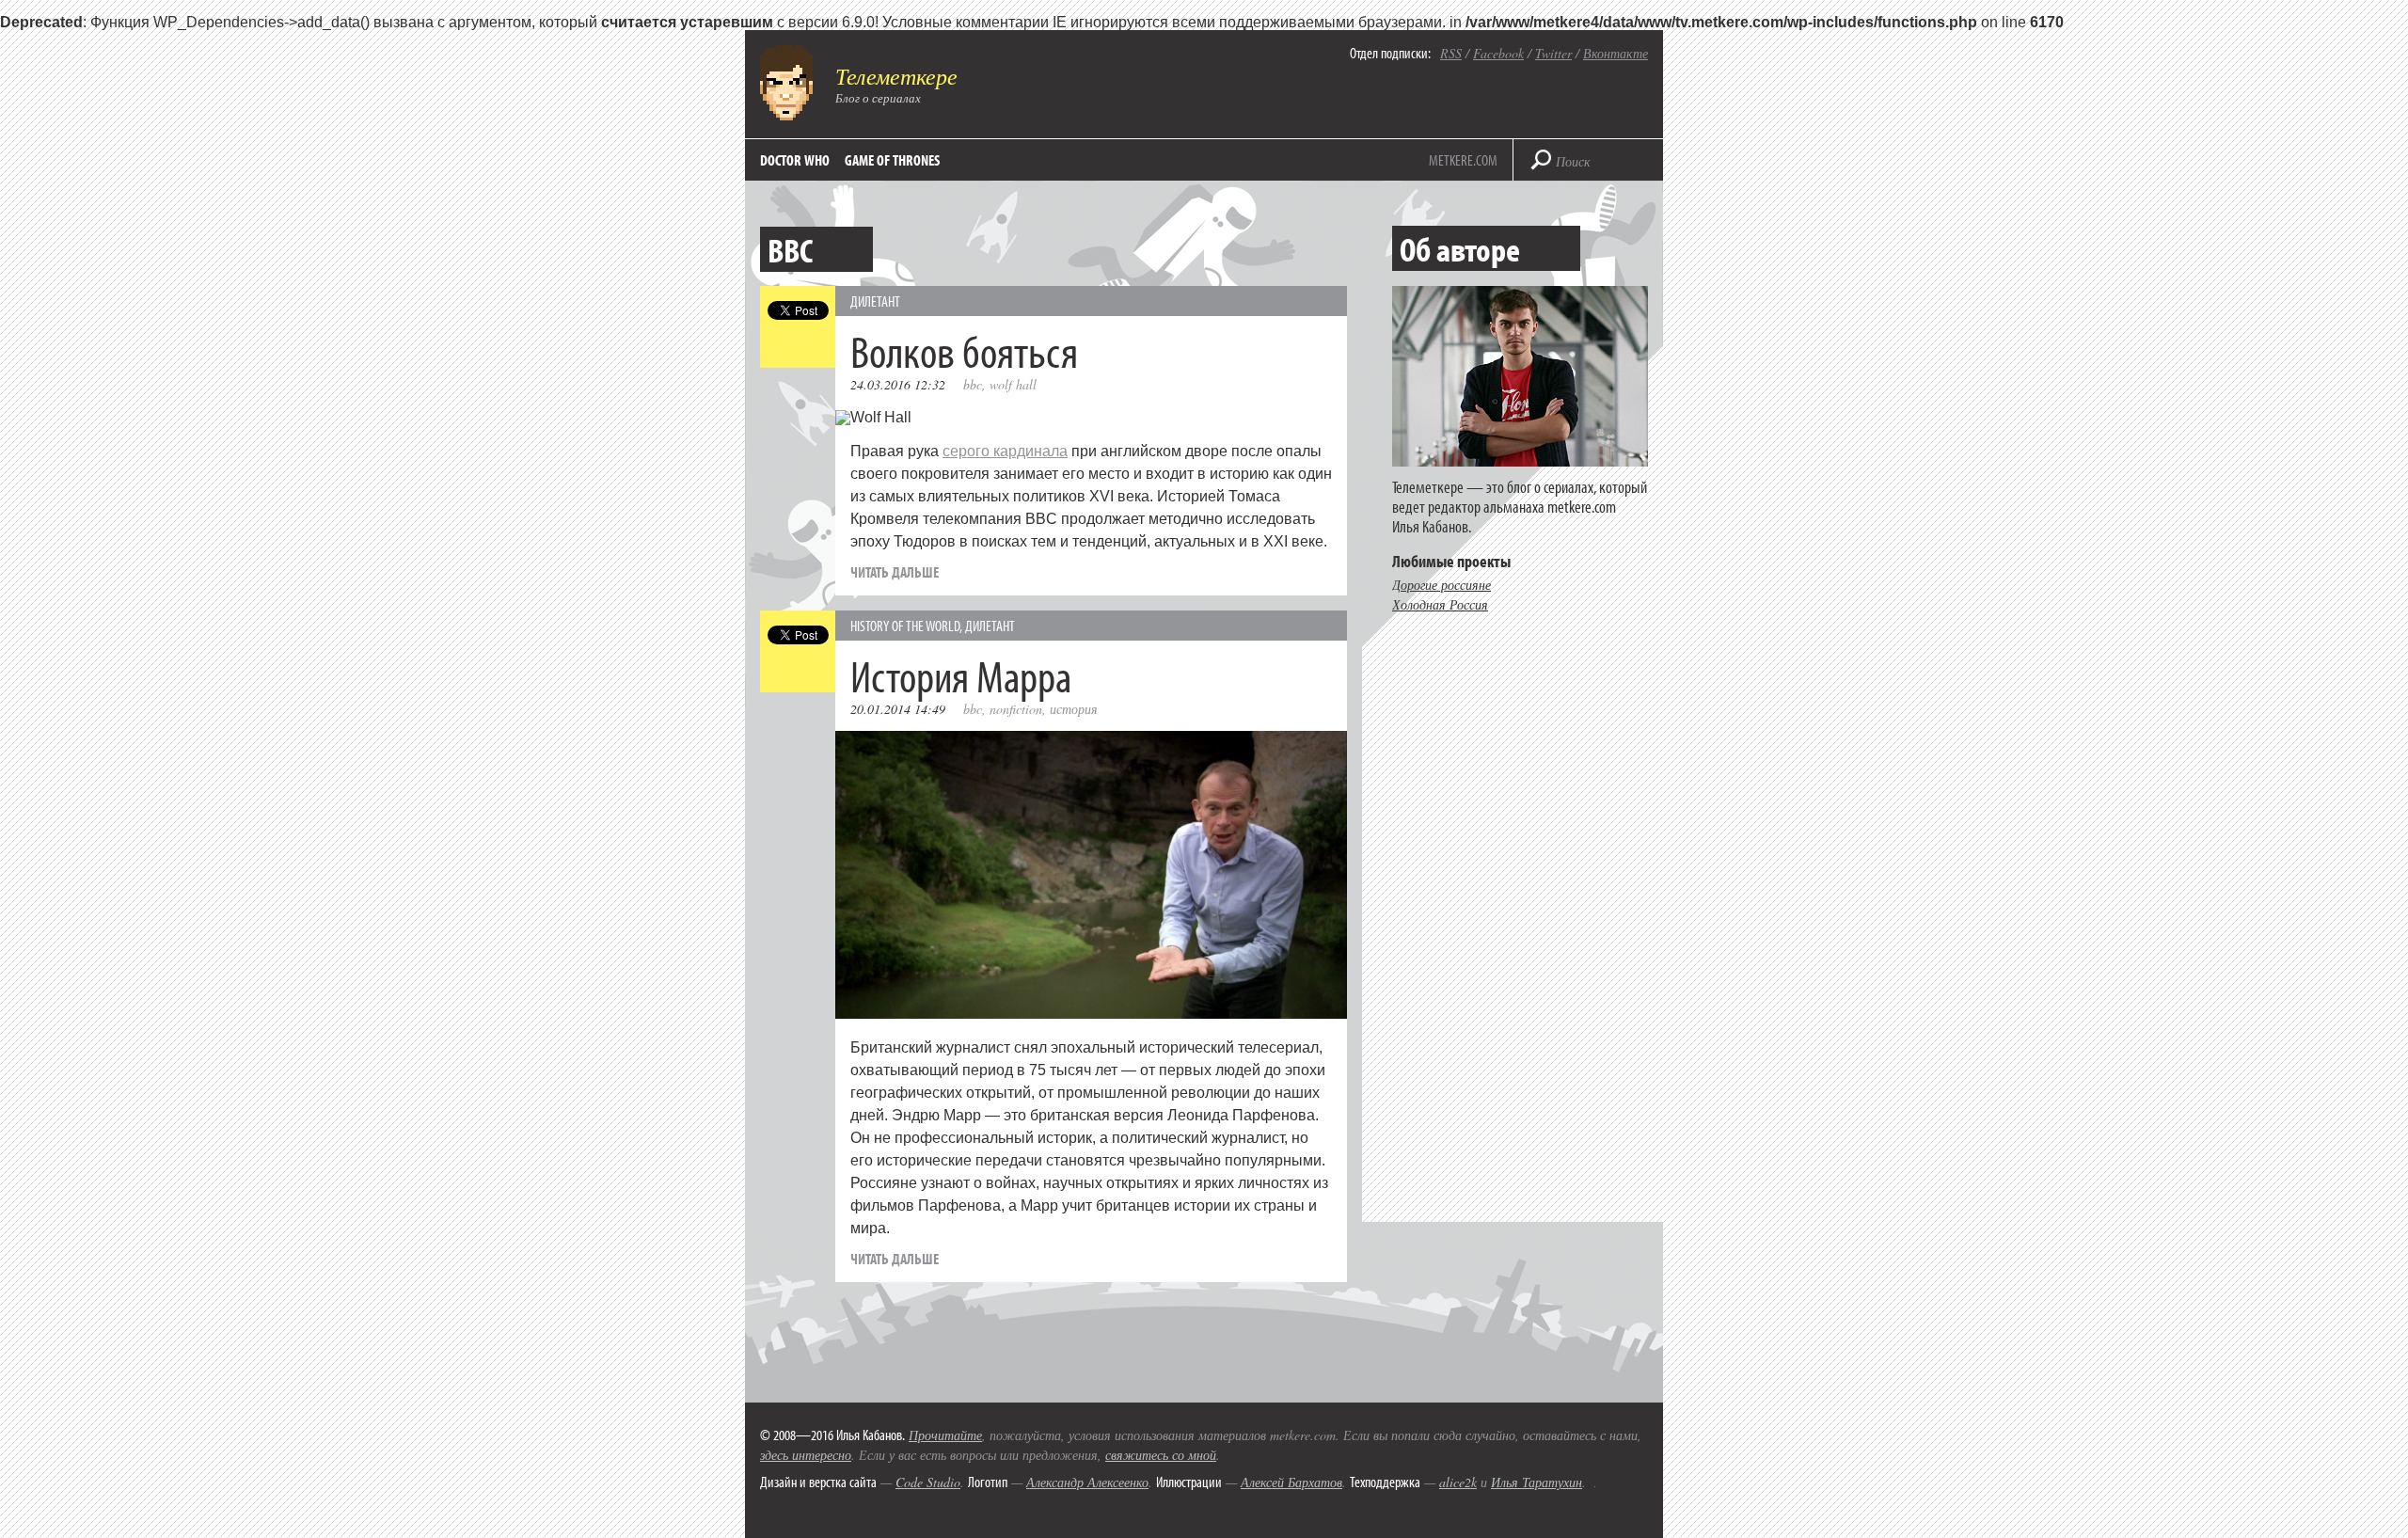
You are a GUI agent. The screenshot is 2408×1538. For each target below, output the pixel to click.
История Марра (961, 675)
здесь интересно (806, 1455)
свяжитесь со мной (1161, 1455)
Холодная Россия (1440, 604)
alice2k (1458, 1482)
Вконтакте (1616, 53)
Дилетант (875, 301)
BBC (973, 384)
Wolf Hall (1013, 384)
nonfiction (1016, 709)
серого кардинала (1005, 451)
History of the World (905, 626)
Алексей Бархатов (1291, 1482)
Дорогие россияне (1442, 585)
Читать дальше (895, 572)
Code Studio (928, 1482)
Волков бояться (964, 350)
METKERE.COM (1463, 160)
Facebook (1498, 53)
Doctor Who (795, 160)
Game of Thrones (892, 160)
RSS (1451, 53)
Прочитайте (945, 1435)
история (1074, 709)
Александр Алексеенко (1087, 1482)
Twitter (1553, 53)
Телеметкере (896, 75)
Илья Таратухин (1537, 1482)
